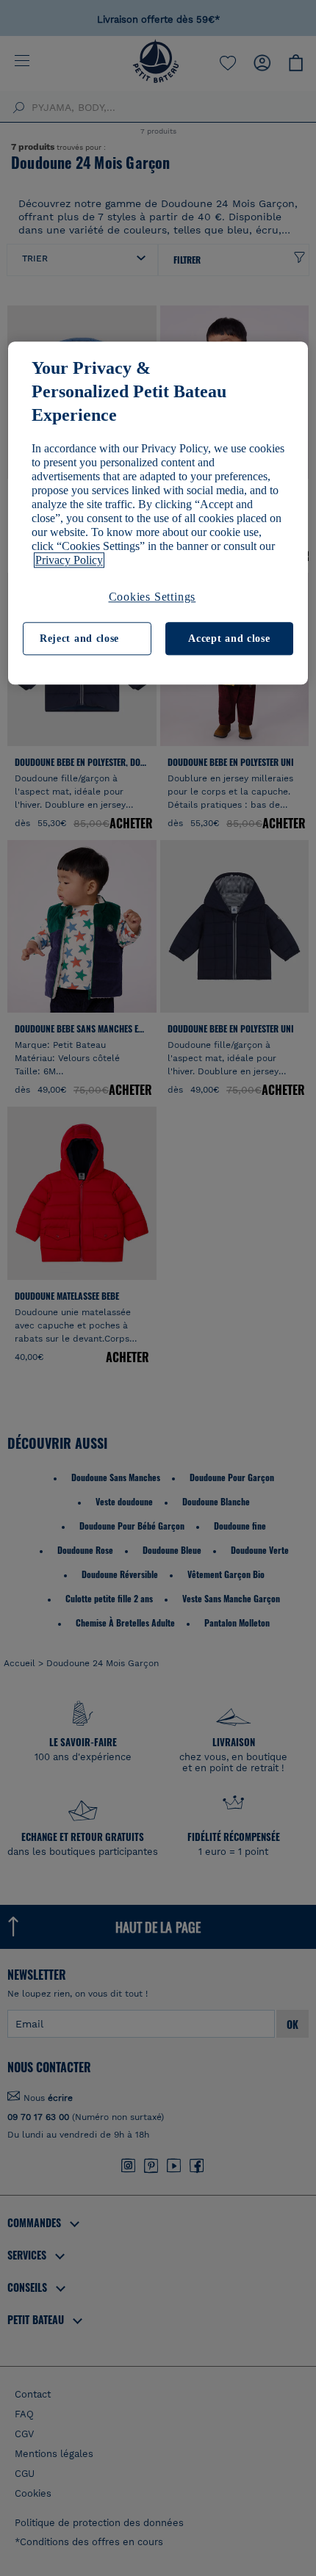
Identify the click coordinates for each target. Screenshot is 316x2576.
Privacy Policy (69, 560)
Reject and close (79, 638)
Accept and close (229, 638)
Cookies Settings (152, 597)
